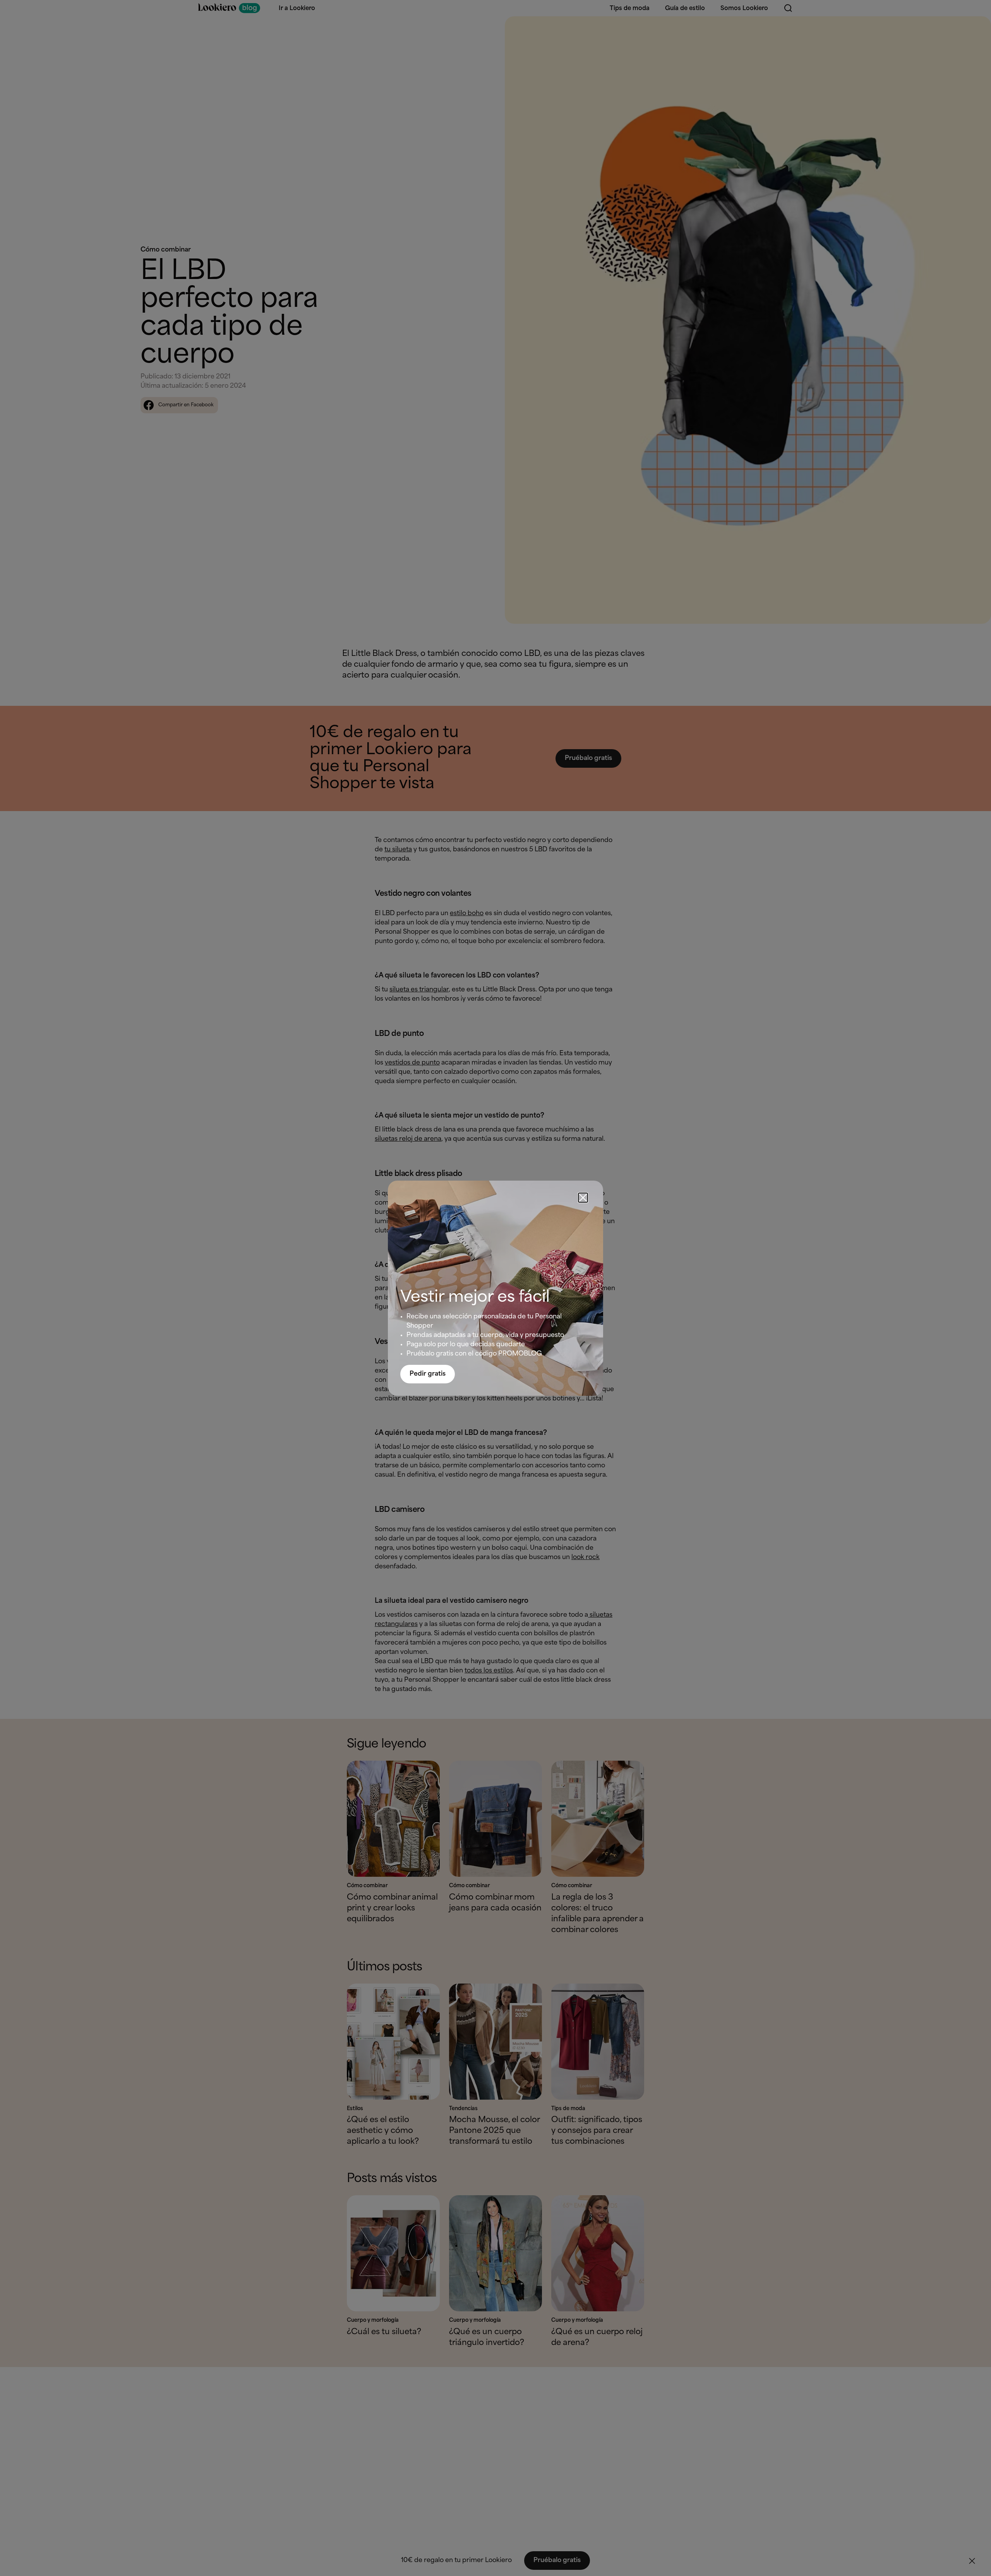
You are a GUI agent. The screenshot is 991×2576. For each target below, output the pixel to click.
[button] (583, 1198)
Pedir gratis (428, 1374)
